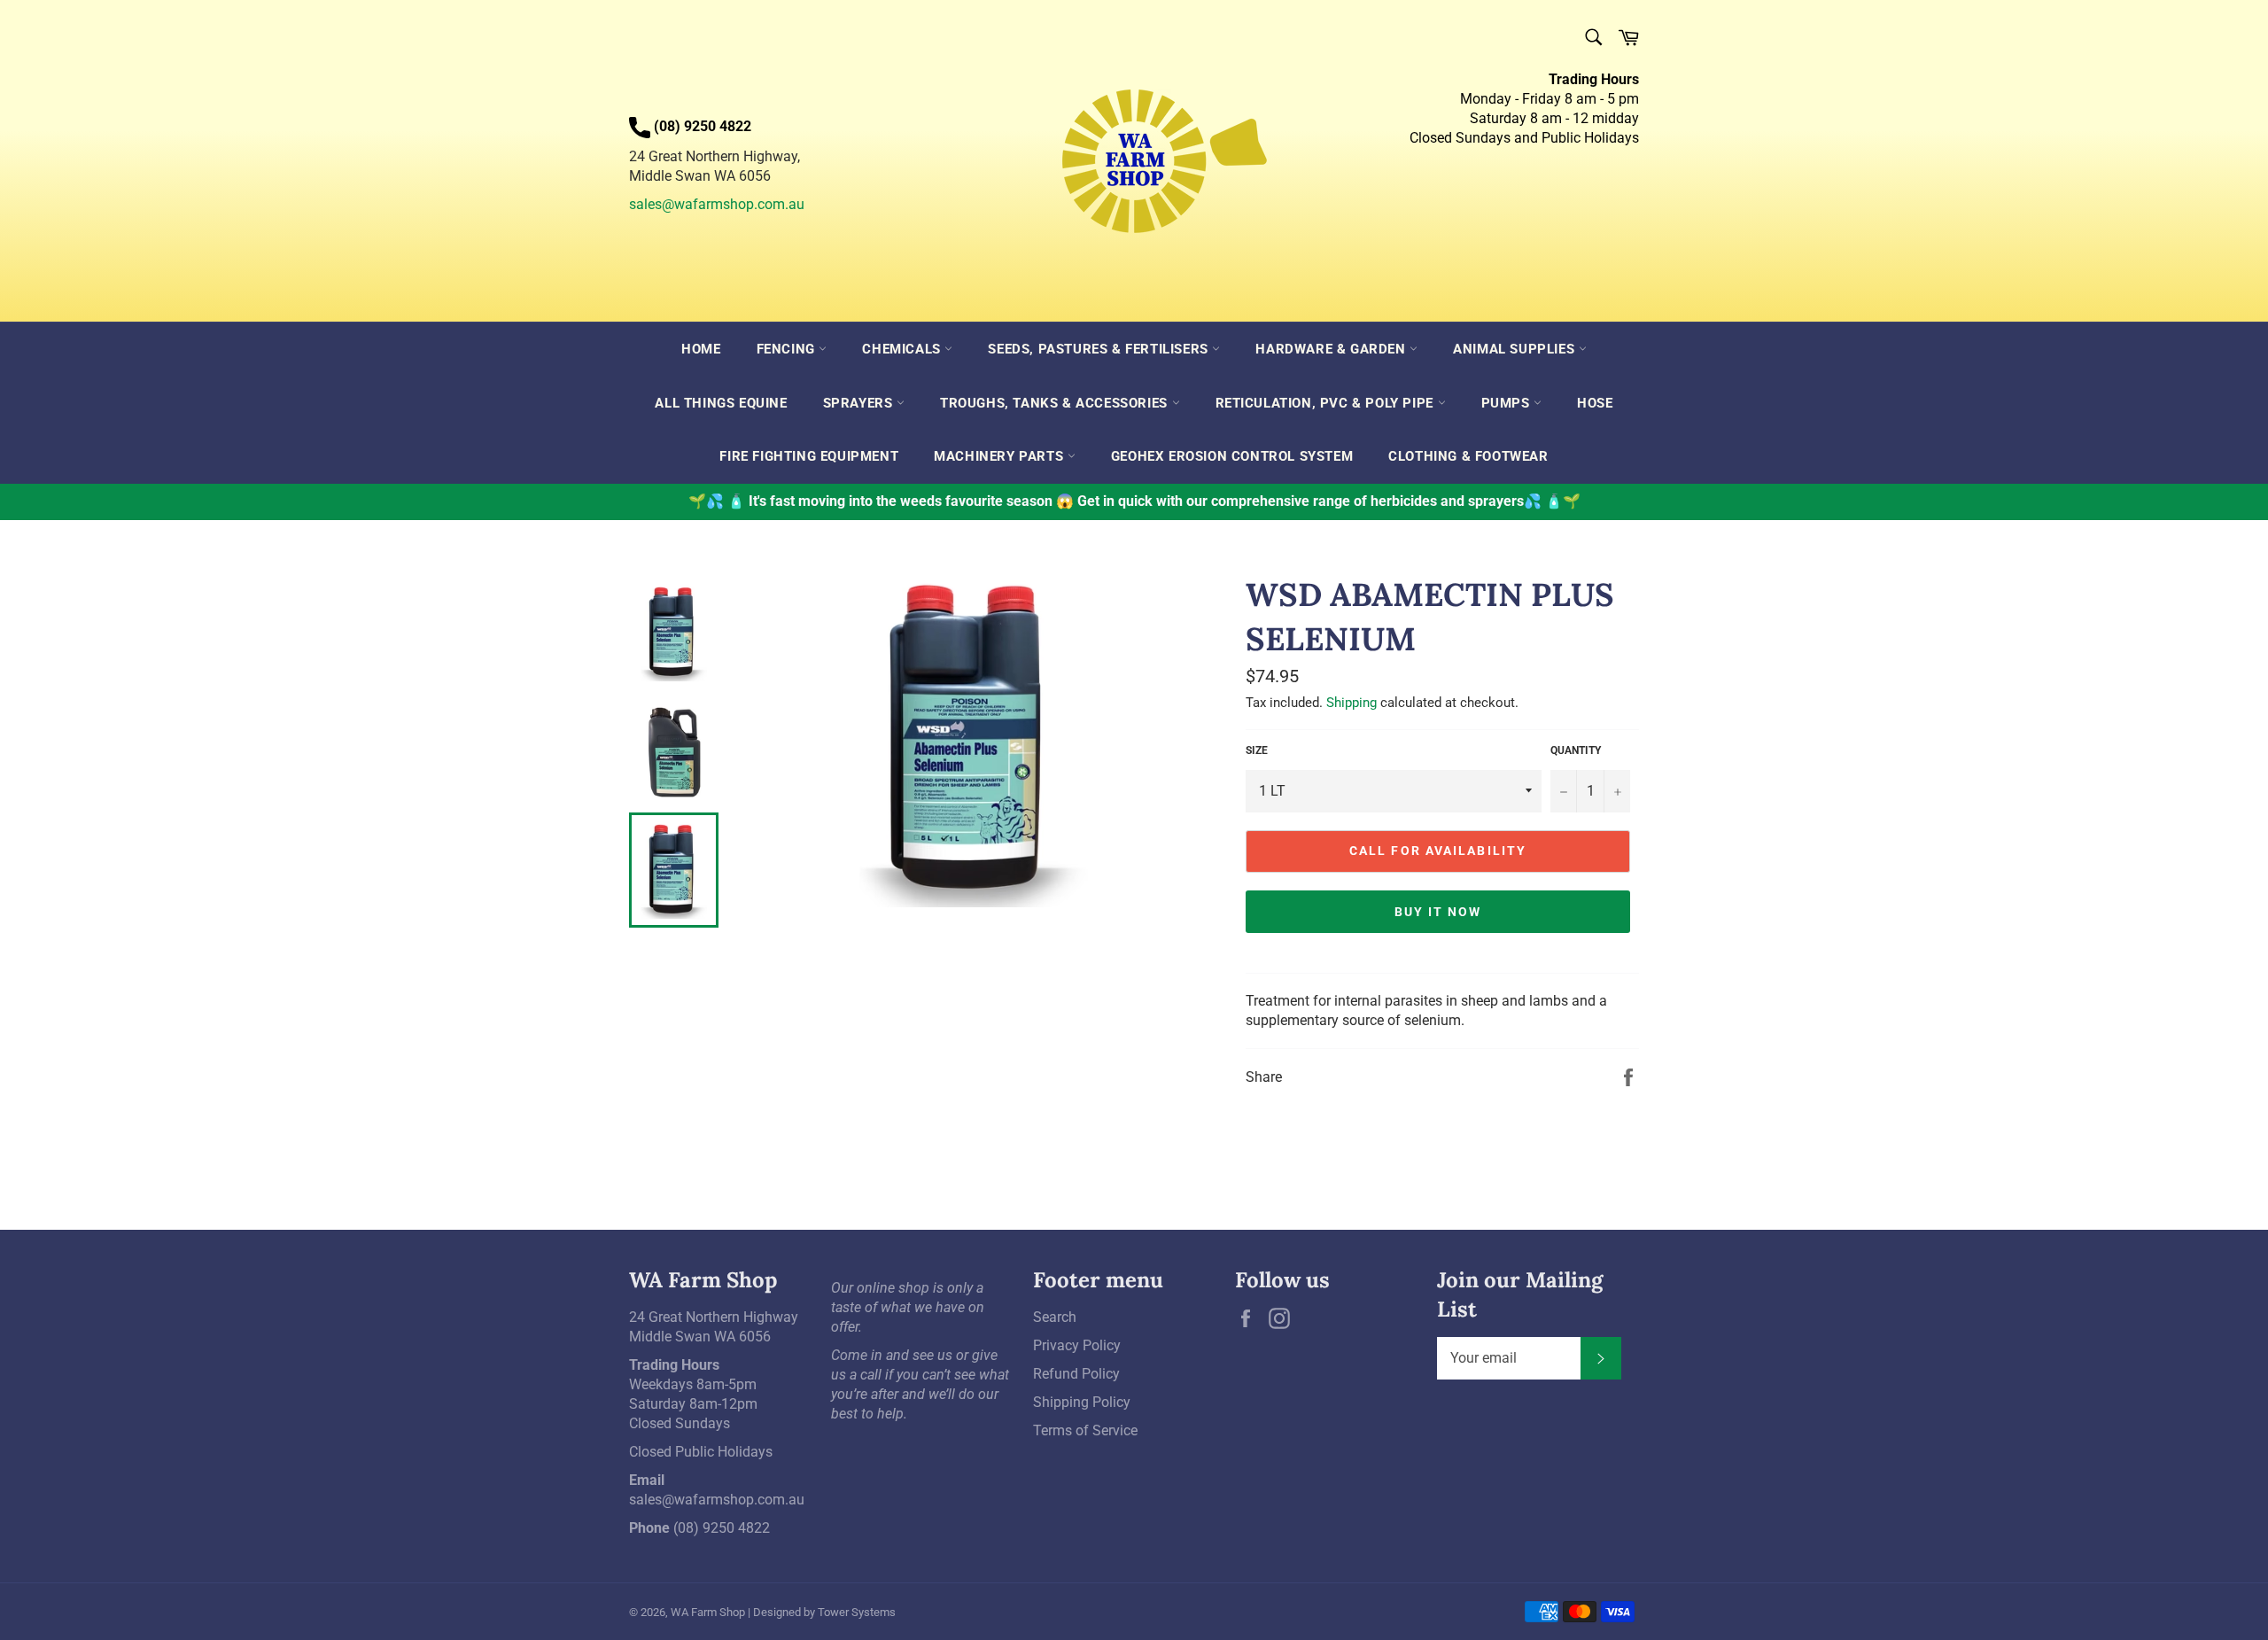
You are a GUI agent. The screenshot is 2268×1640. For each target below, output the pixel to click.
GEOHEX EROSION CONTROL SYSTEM (1232, 456)
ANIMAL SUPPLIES (1516, 349)
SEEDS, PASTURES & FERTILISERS (1100, 349)
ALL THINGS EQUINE (721, 403)
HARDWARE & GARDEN (1332, 349)
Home (701, 349)
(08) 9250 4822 (722, 1528)
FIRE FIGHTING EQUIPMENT (809, 456)
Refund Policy (1076, 1374)
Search (1055, 1317)
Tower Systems (857, 1612)
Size (1257, 750)
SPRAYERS (860, 403)
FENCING (788, 349)
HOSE (1595, 403)
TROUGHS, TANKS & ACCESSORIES (1056, 403)
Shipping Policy (1082, 1402)
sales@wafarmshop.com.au (717, 204)
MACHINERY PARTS (1001, 456)
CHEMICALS (903, 349)
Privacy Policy (1077, 1345)
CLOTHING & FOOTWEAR (1468, 456)
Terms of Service (1085, 1430)
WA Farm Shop (708, 1612)
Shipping (1351, 703)
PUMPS (1508, 403)
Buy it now (1438, 912)
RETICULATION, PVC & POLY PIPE (1327, 403)
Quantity (1576, 750)
